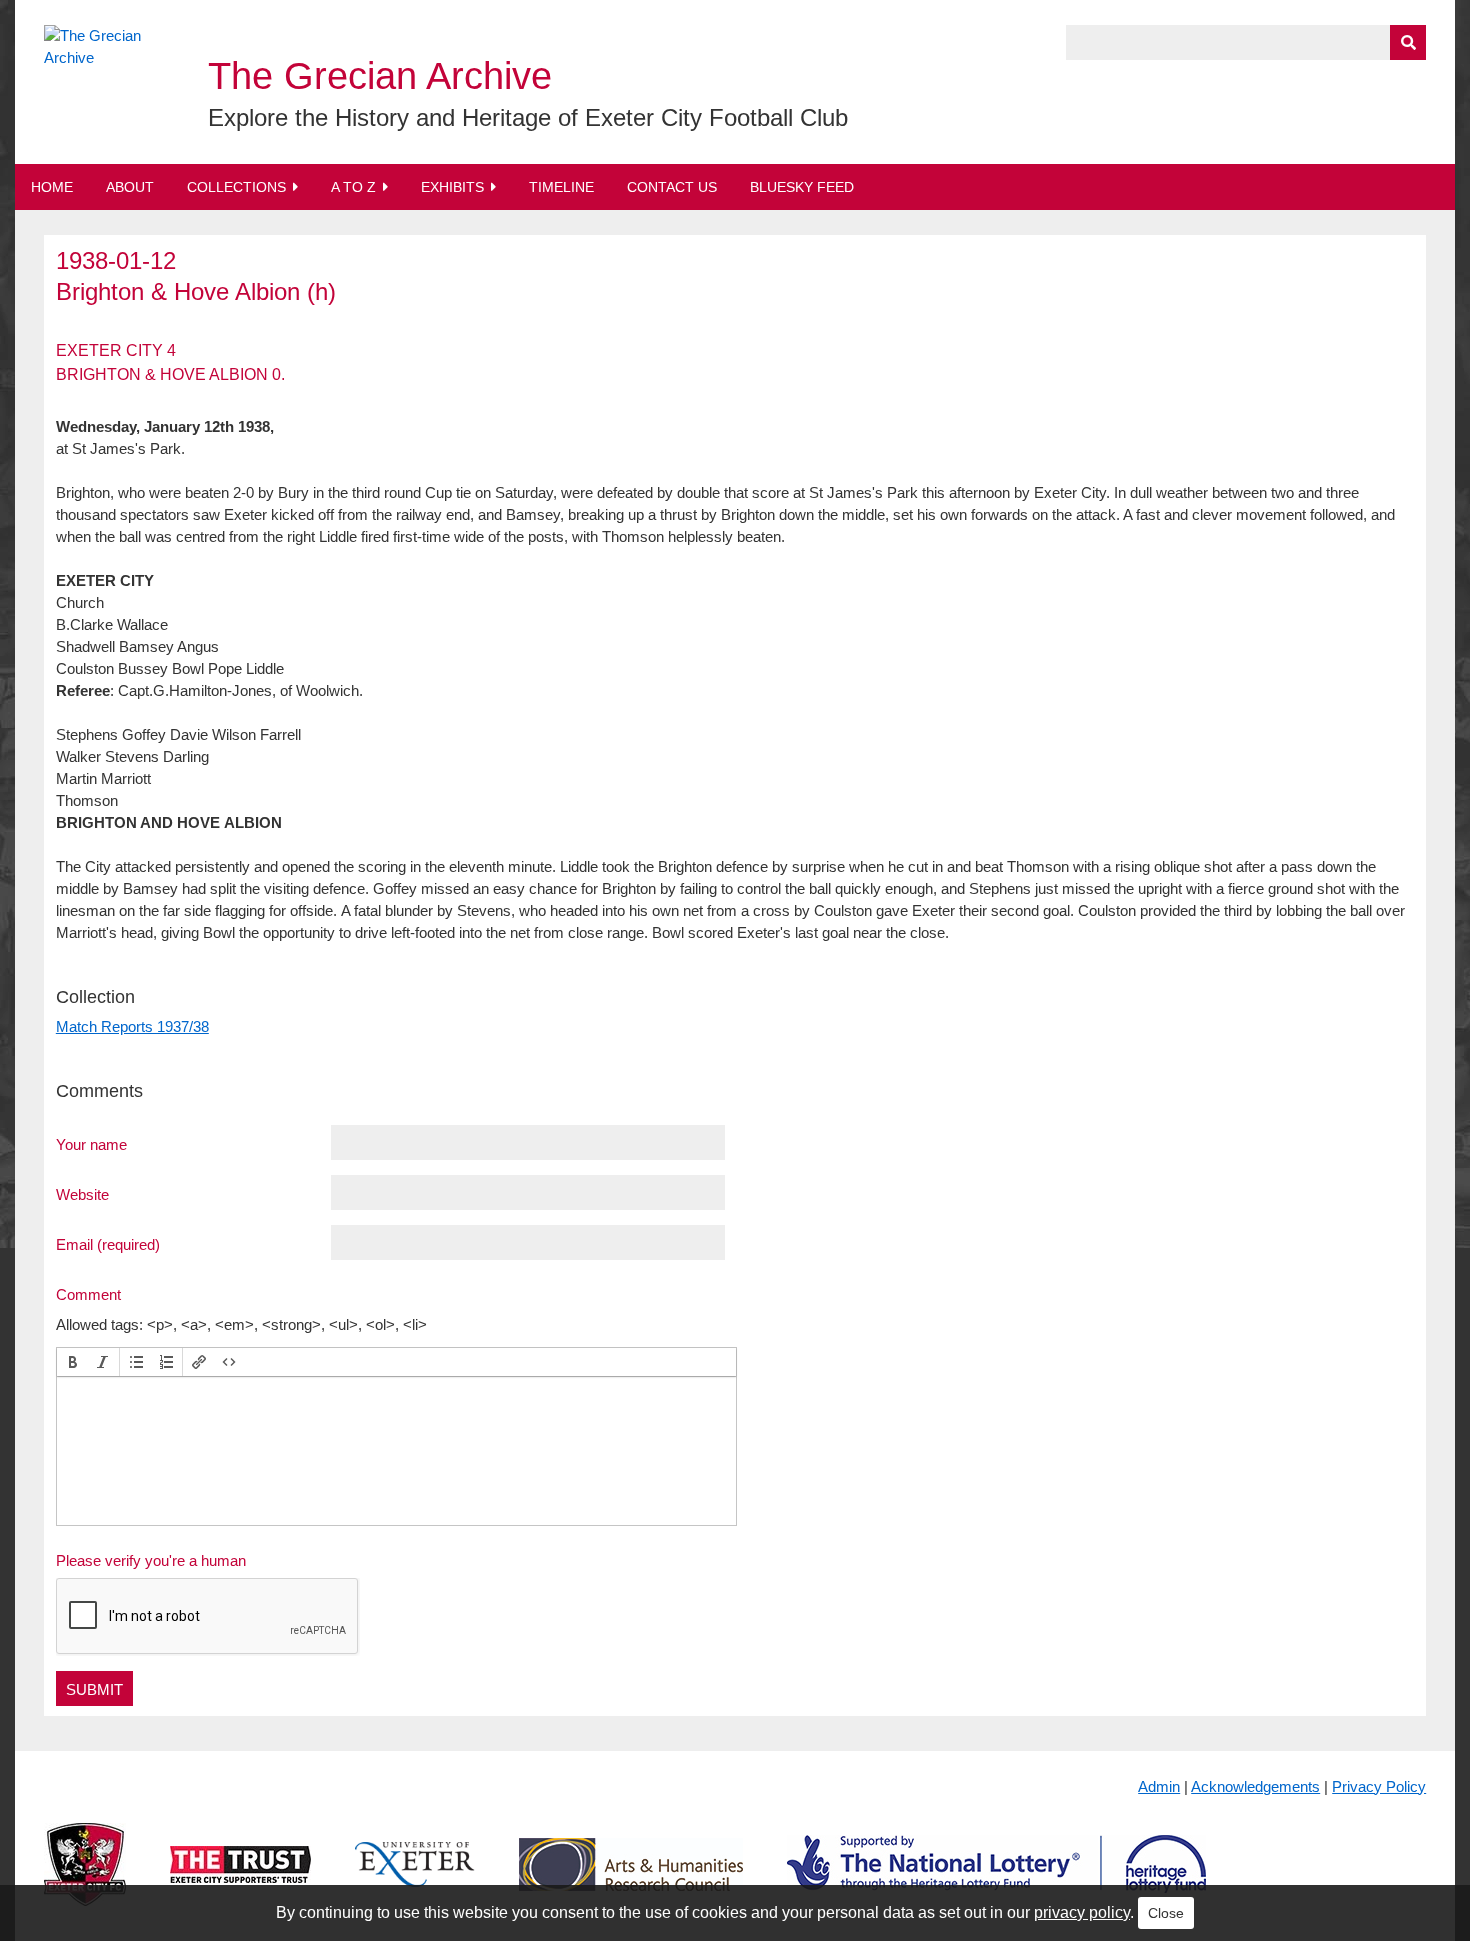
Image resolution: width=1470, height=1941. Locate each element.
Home (52, 187)
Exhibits (452, 187)
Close (1166, 1913)
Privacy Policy (1379, 1786)
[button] (73, 1362)
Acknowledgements (1255, 1786)
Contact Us (672, 187)
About (130, 187)
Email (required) (108, 1244)
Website (82, 1194)
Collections (236, 187)
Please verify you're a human (151, 1560)
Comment (88, 1294)
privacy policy (1082, 1912)
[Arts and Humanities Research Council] (631, 1879)
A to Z (353, 187)
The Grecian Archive (380, 76)
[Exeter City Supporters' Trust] (240, 1879)
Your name (91, 1144)
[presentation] (73, 1362)
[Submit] (1408, 42)
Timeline (561, 187)
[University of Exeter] (415, 1879)
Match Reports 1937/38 (132, 1026)
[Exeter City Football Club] (85, 1879)
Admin (1159, 1786)
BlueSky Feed (802, 187)
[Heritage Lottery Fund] (996, 1879)
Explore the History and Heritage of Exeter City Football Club (528, 117)
